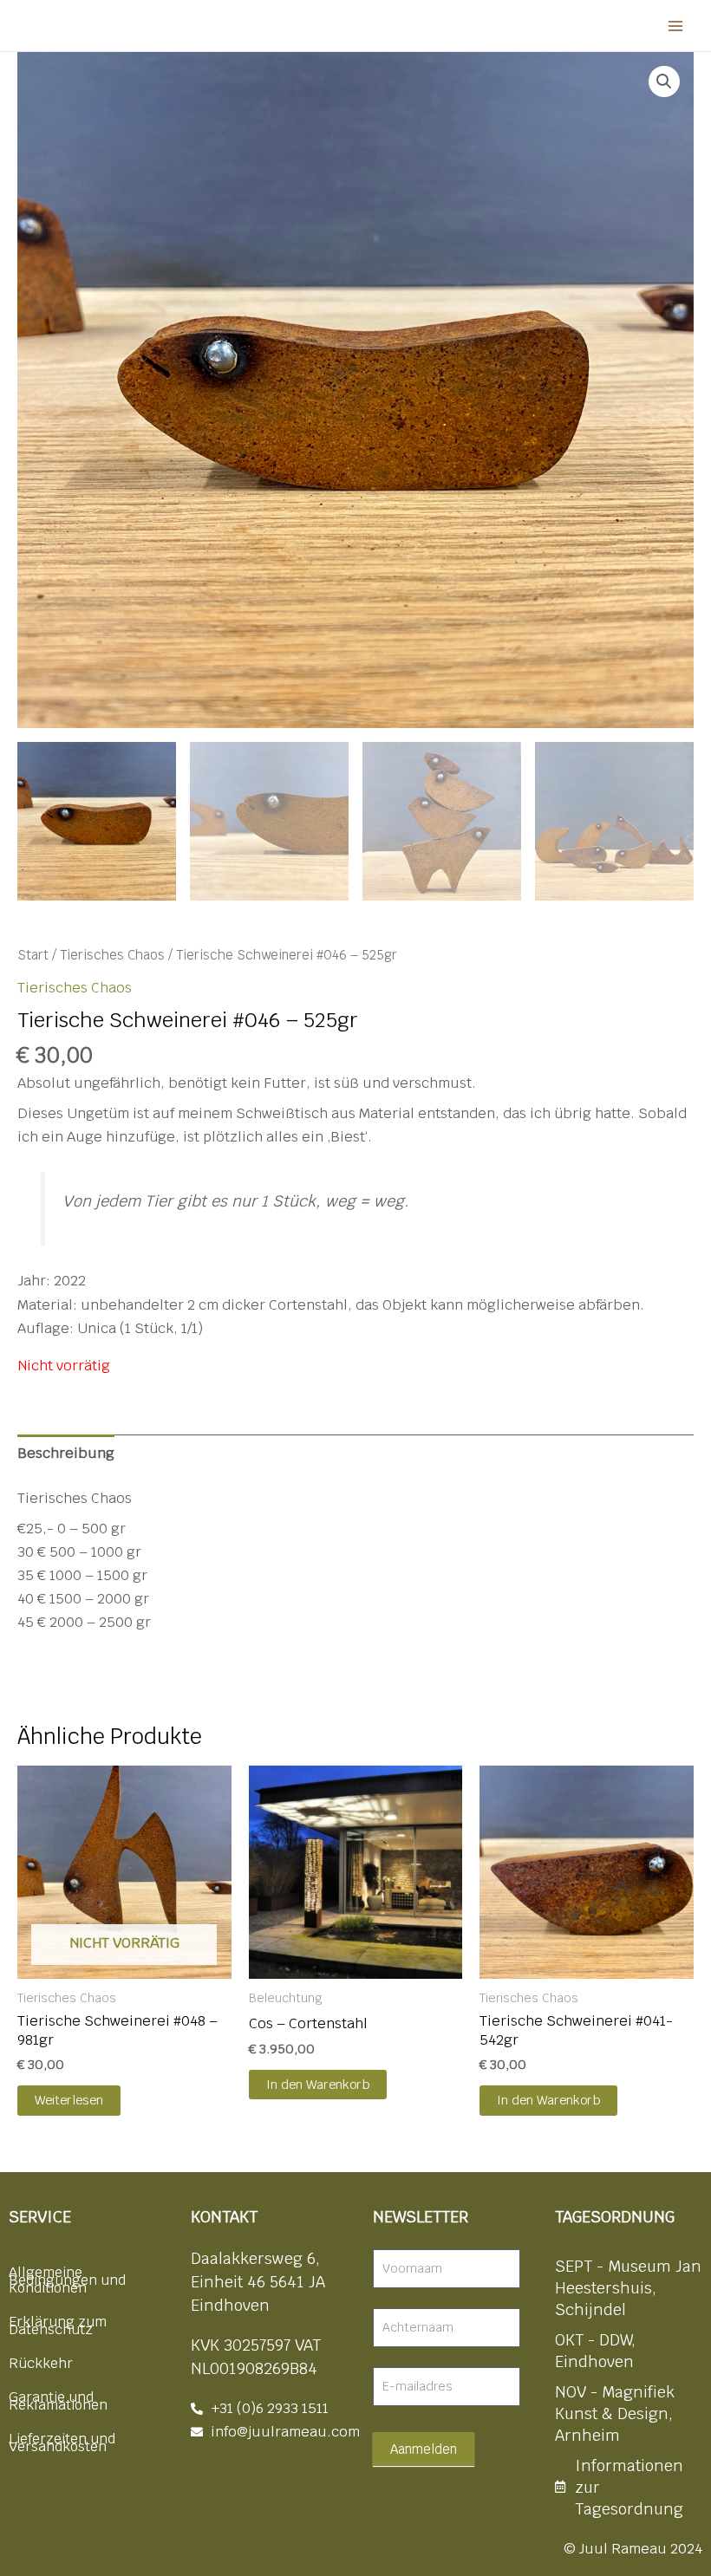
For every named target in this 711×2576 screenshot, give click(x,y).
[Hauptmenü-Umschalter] (675, 26)
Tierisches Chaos (112, 955)
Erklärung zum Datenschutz (58, 2326)
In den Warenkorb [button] (318, 2084)
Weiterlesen (69, 2100)
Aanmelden (424, 2449)
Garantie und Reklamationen (58, 2401)
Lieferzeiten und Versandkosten (62, 2443)
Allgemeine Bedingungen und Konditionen (67, 2280)
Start (33, 955)
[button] (664, 81)
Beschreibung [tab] (66, 1453)
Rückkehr (41, 2363)
